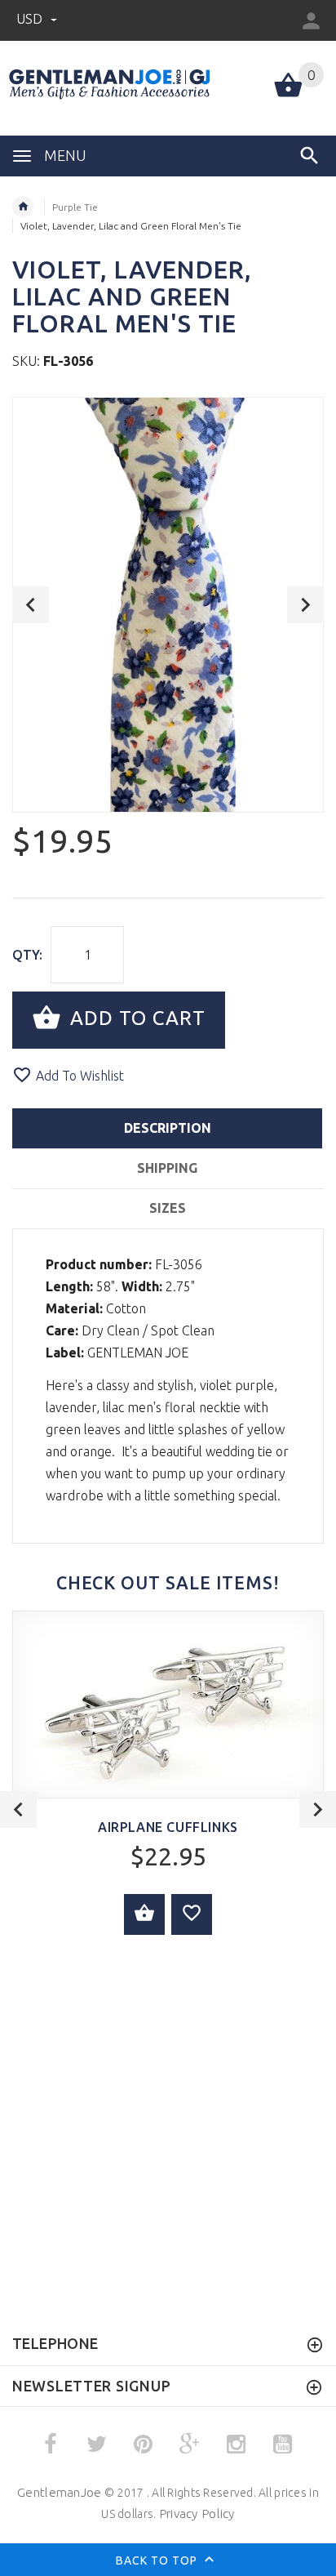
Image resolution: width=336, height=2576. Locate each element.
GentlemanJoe (59, 2492)
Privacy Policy (197, 2514)
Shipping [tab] (167, 1168)
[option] (168, 605)
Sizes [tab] (168, 1208)
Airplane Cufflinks (168, 1827)
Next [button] (305, 605)
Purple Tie (75, 207)
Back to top (158, 2560)
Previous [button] (31, 605)
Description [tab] (168, 1128)
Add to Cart (135, 1018)
